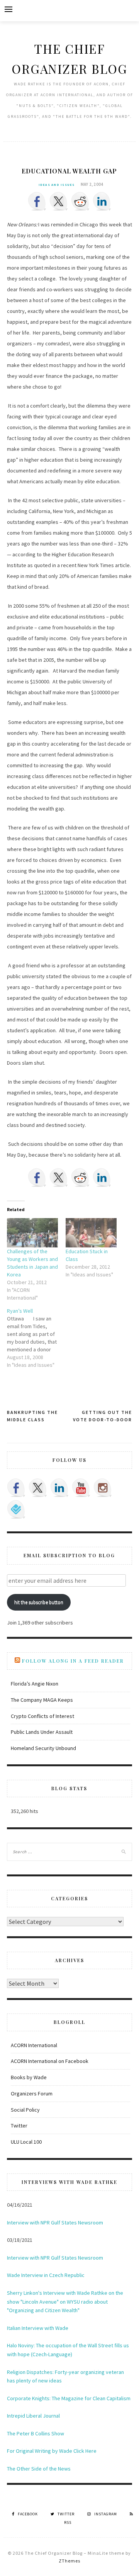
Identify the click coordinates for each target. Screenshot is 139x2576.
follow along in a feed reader (73, 1661)
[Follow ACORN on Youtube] (81, 1488)
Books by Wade (29, 2077)
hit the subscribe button (39, 1602)
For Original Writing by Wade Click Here (52, 2451)
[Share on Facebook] (37, 201)
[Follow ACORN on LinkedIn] (59, 1488)
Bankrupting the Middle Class (32, 1416)
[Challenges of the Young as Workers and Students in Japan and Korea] (32, 1233)
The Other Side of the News (39, 2469)
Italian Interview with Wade (38, 2328)
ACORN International (34, 2045)
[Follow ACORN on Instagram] (103, 1488)
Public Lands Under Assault (42, 1732)
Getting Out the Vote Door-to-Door (103, 1416)
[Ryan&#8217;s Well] (36, 1338)
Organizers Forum (32, 2093)
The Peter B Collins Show (36, 2433)
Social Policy (25, 2110)
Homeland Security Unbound (43, 1748)
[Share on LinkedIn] (102, 201)
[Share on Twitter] (59, 201)
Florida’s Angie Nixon (35, 1684)
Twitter (19, 2126)
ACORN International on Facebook (50, 2061)
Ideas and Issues (57, 185)
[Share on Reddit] (80, 201)
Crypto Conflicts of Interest (42, 1716)
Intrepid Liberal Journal (33, 2416)
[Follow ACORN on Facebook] (16, 1488)
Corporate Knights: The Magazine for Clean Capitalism (69, 2398)
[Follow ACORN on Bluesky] (16, 1509)
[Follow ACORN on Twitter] (38, 1488)
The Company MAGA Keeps (42, 1700)
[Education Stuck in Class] (91, 1233)
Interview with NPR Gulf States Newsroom (55, 2223)
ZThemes (69, 2561)
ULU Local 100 (26, 2142)
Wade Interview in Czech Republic (46, 2275)
